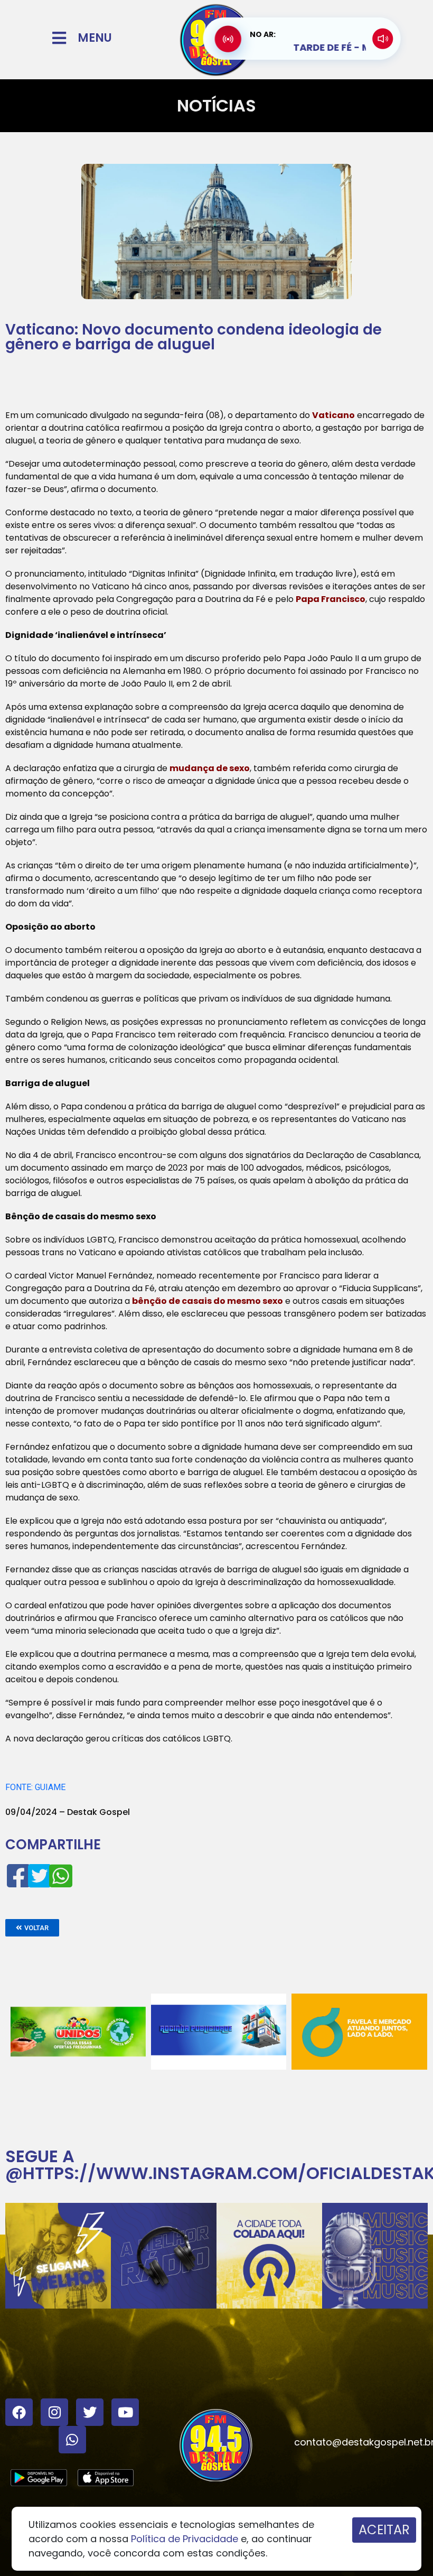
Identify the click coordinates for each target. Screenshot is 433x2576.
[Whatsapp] (72, 2440)
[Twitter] (90, 2412)
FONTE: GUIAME (35, 1787)
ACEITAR (384, 2530)
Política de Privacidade (185, 2539)
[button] (32, 1928)
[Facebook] (19, 2412)
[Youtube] (125, 2412)
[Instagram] (54, 2412)
